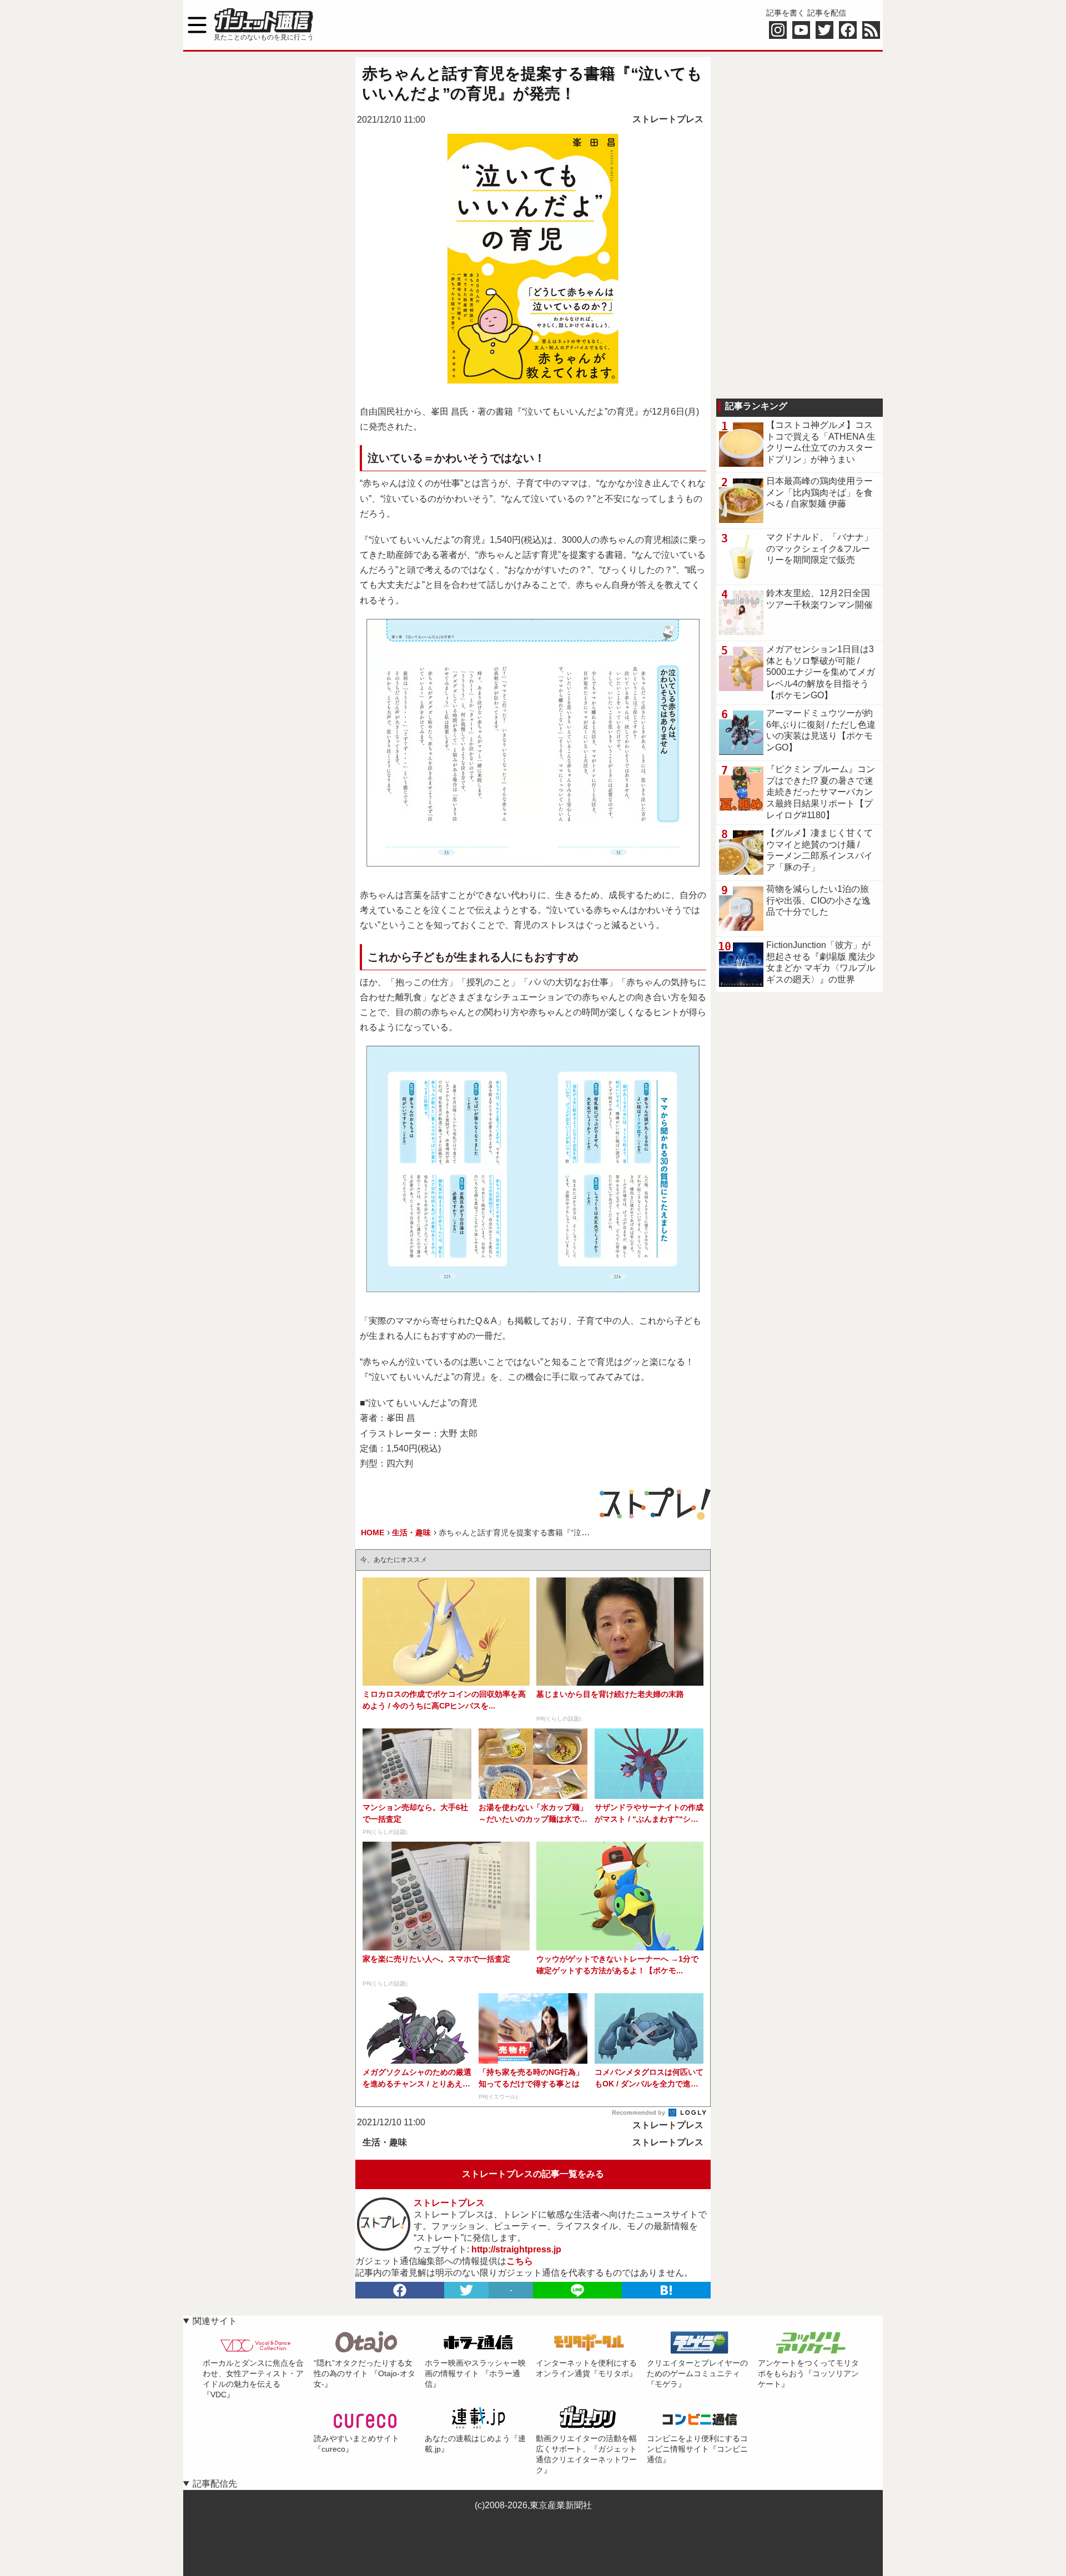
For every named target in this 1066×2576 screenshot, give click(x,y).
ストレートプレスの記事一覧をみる (533, 2174)
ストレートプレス (668, 119)
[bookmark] (666, 2290)
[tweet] (466, 2290)
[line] (577, 2290)
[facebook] (400, 2290)
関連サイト (215, 2321)
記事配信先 (215, 2484)
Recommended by (639, 2113)
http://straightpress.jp (516, 2249)
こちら (520, 2261)
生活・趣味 (385, 2142)
